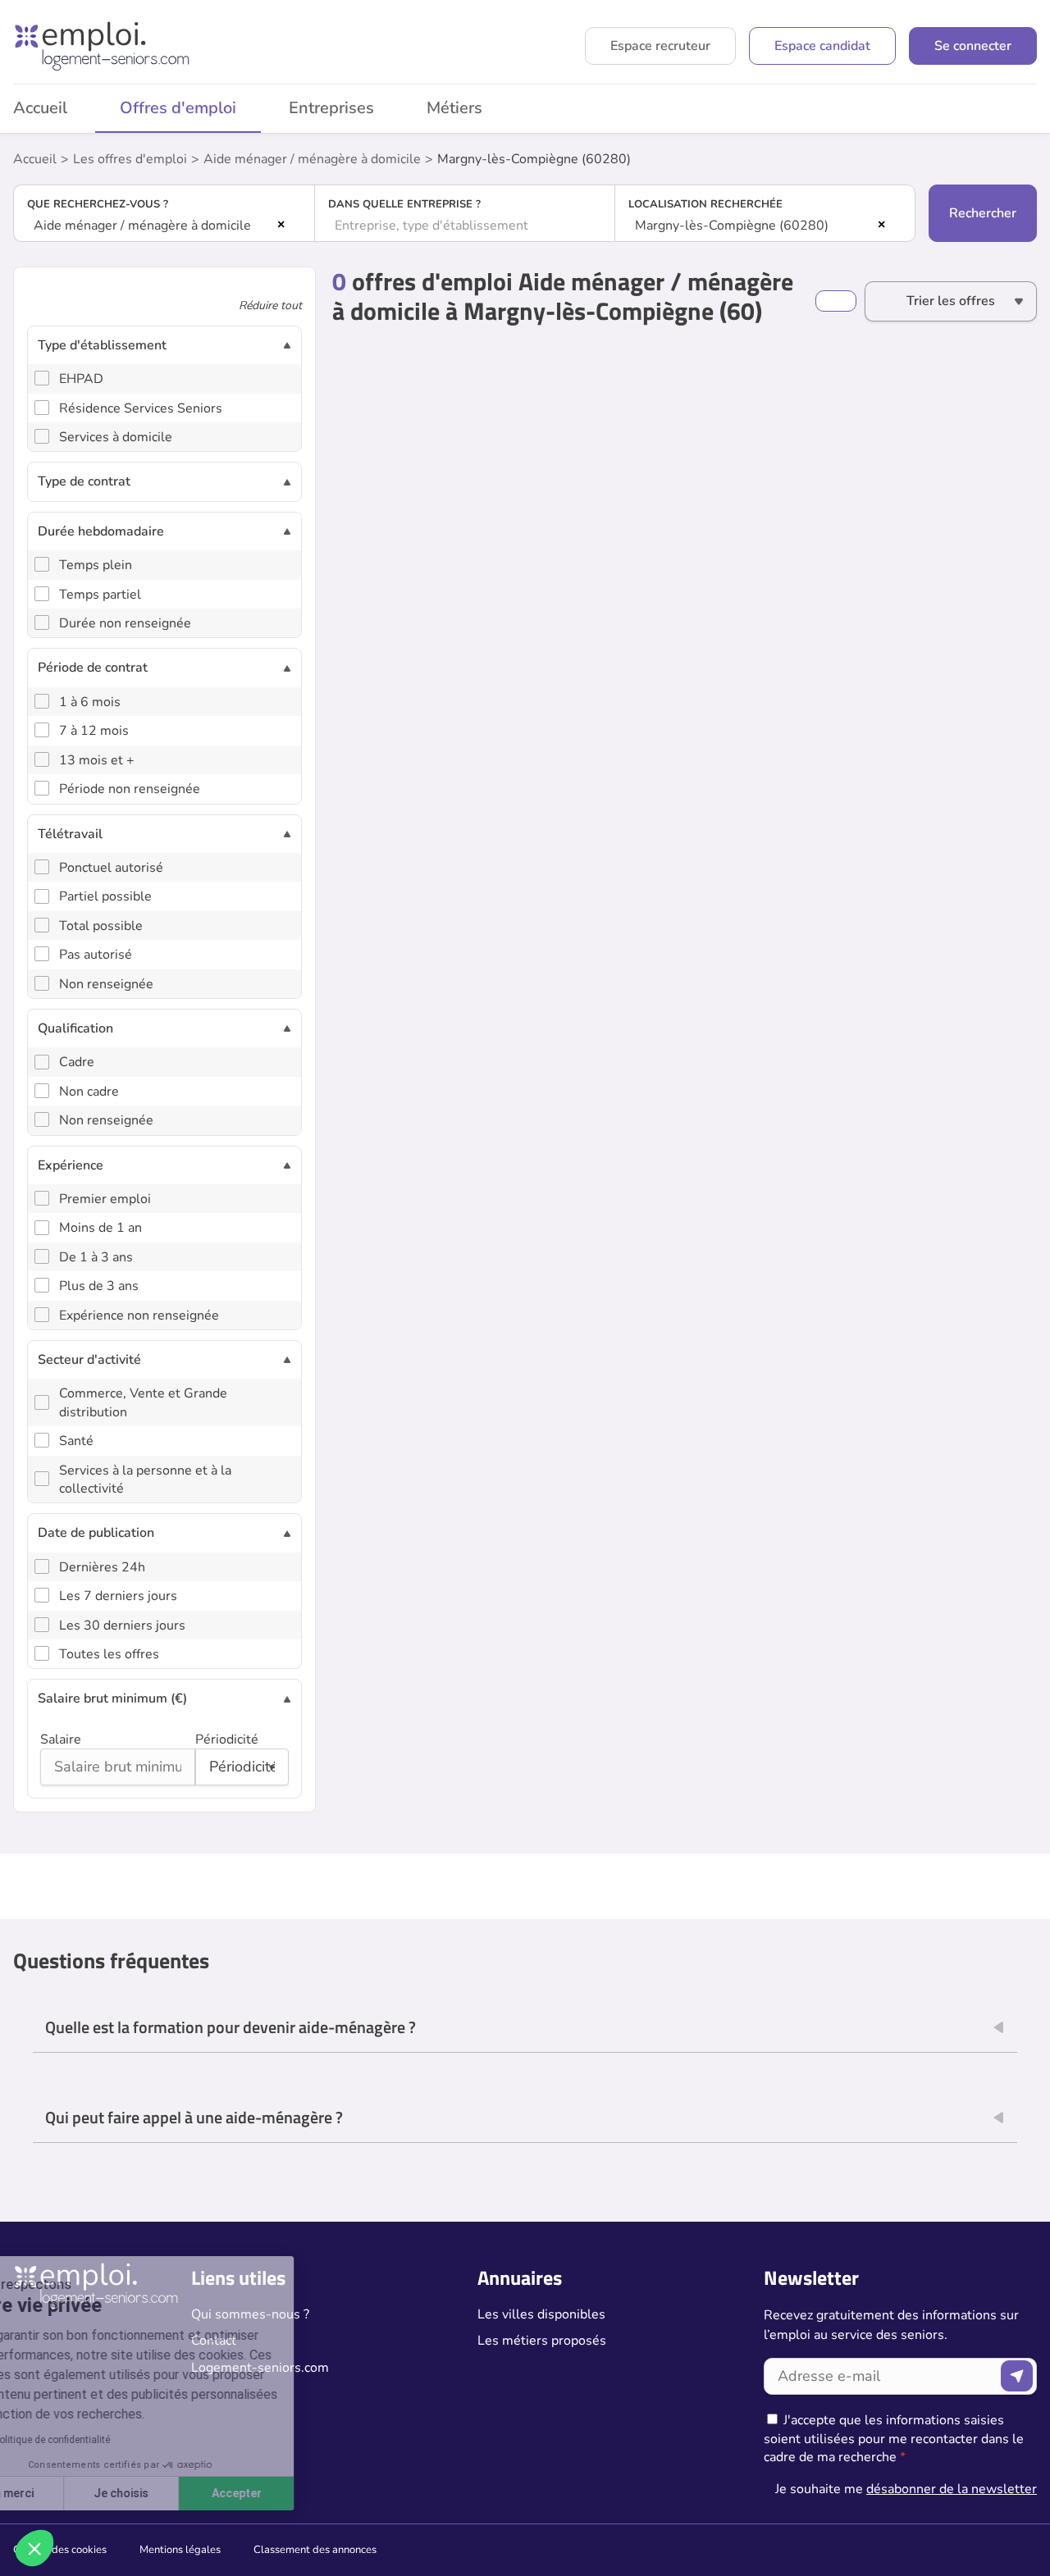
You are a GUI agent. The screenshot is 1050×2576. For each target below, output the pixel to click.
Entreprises (331, 108)
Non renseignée (106, 984)
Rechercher (983, 213)
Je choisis (188, 2493)
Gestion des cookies (60, 2550)
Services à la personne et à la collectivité (145, 1479)
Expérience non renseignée (139, 1315)
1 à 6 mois (90, 702)
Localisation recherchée (705, 204)
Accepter (304, 2493)
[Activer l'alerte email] (836, 301)
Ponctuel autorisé (111, 868)
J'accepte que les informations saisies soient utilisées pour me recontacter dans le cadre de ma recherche (894, 2439)
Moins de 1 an (100, 1228)
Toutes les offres (109, 1654)
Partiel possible (105, 896)
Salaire (61, 1739)
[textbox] (465, 226)
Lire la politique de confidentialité (105, 2440)
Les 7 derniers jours (118, 1596)
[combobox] (164, 226)
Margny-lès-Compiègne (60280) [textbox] (732, 226)
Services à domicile (116, 437)
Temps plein (96, 565)
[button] (34, 2548)
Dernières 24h (102, 1567)
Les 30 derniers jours (122, 1625)
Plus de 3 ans (99, 1286)
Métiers (454, 108)
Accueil (35, 159)
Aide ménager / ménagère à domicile (312, 159)
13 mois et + (97, 760)
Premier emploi (105, 1199)
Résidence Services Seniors (141, 408)
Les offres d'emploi (130, 159)
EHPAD (81, 379)
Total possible (101, 926)
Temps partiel (100, 595)
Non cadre (89, 1092)
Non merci (73, 2493)
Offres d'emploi (178, 108)
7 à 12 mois (94, 731)
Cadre (77, 1062)
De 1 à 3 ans (96, 1257)
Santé (76, 1441)
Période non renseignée (130, 789)
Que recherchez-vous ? (98, 204)
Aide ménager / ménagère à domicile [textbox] (142, 226)
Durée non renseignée (125, 623)
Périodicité (227, 1739)
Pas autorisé (96, 955)
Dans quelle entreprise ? (404, 204)
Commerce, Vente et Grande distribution (143, 1402)
